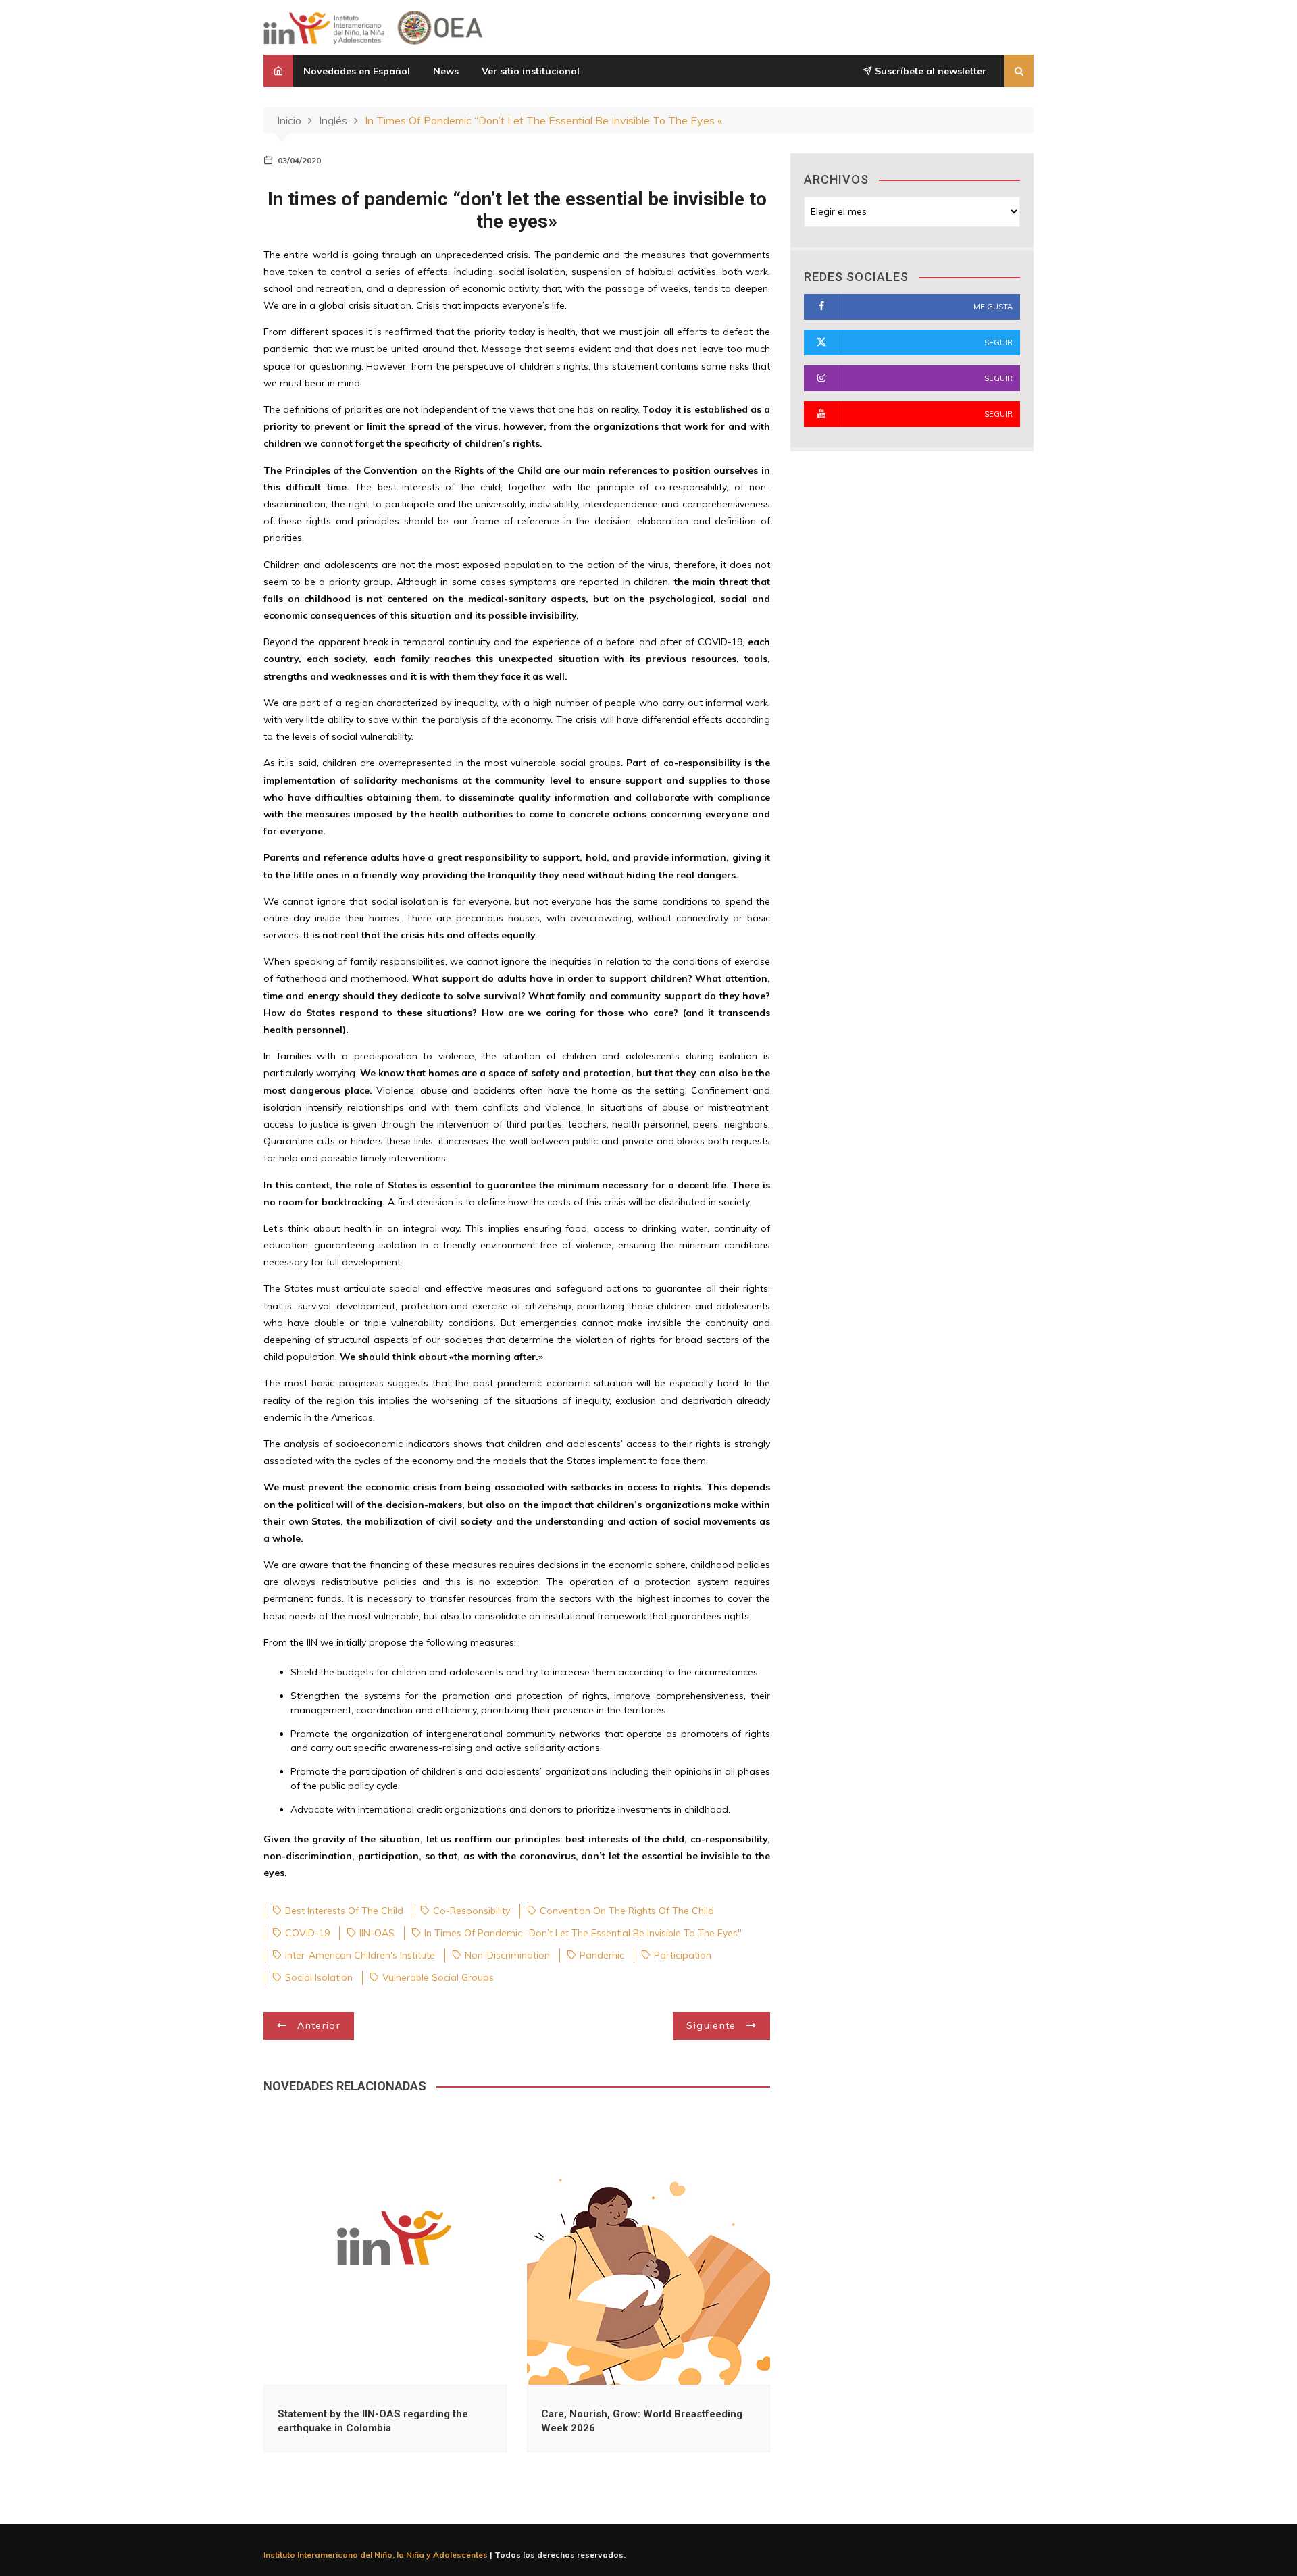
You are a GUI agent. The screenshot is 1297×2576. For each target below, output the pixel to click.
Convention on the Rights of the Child (627, 1911)
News (446, 71)
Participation (683, 1955)
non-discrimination (507, 1955)
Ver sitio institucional (531, 71)
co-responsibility (472, 1911)
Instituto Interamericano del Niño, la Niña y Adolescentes (376, 2555)
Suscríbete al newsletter (929, 71)
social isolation (319, 1977)
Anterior (319, 2025)
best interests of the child (344, 1911)
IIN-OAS (377, 1933)
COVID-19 (307, 1933)
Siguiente (711, 2025)
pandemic (602, 1955)
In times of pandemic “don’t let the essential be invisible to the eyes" (583, 1933)
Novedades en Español (357, 71)
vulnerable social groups (438, 1977)
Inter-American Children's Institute (360, 1955)
